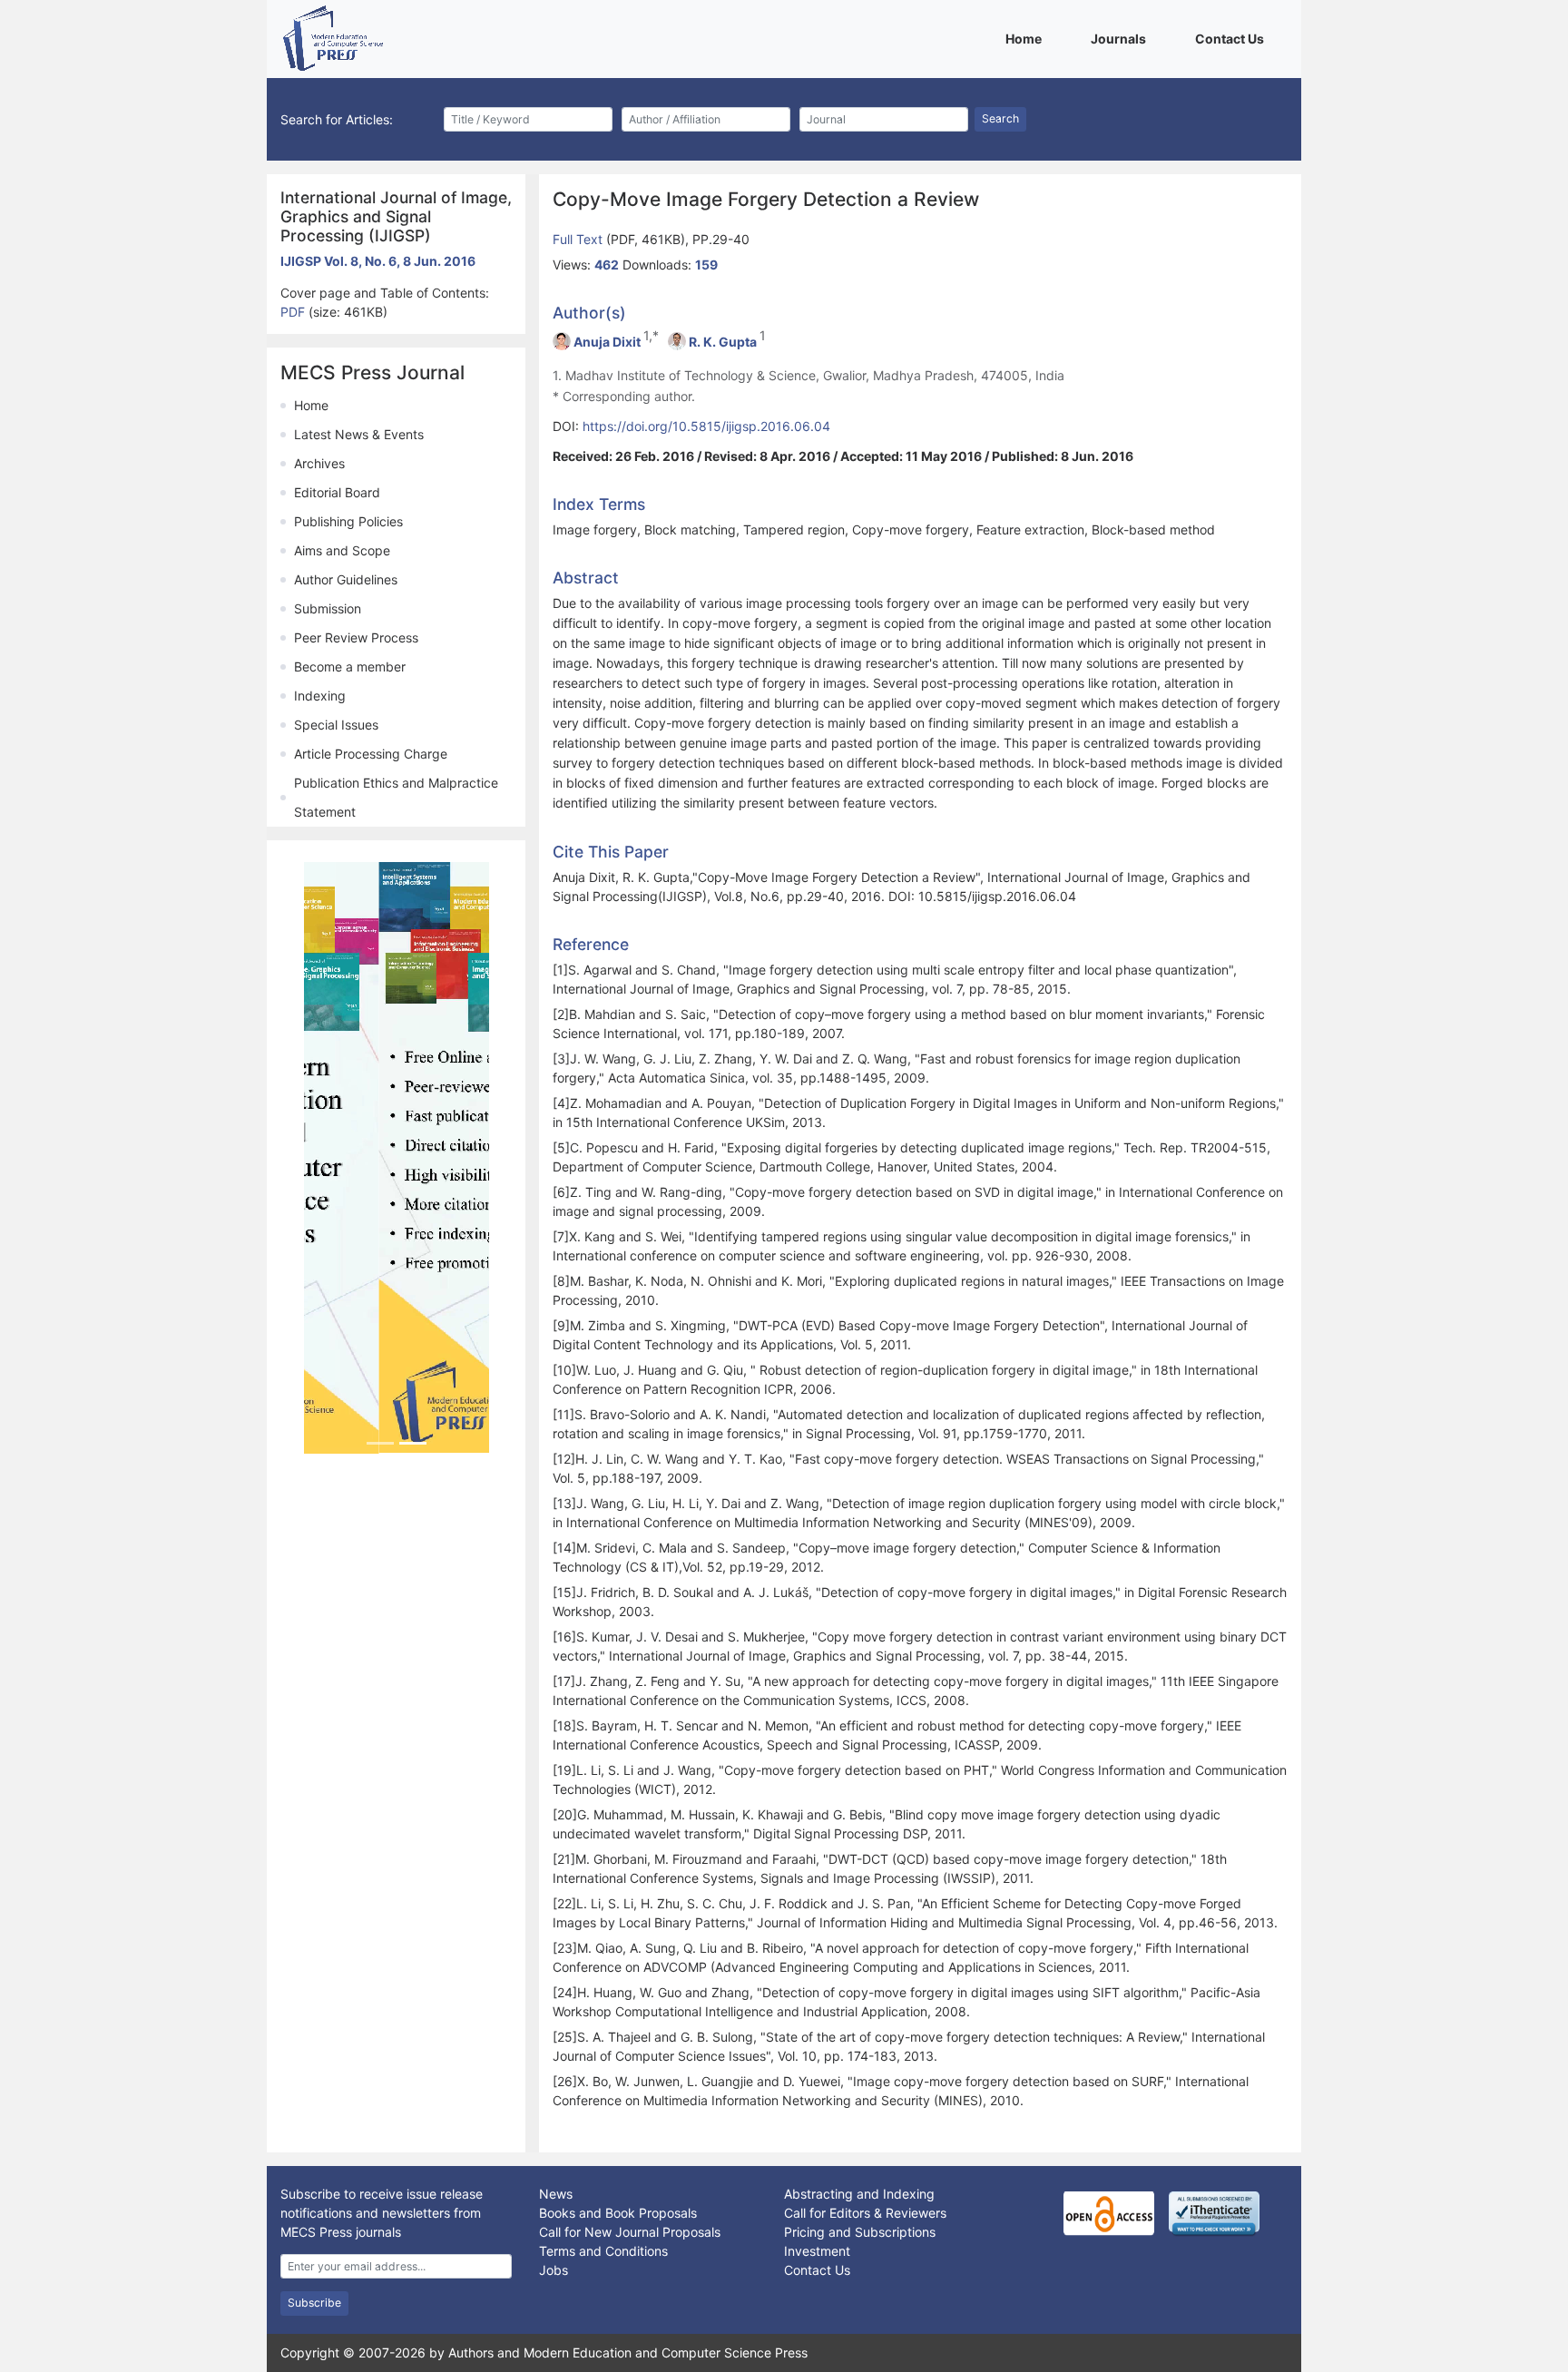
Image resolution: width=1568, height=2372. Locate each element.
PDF (294, 312)
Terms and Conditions (603, 2251)
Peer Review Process (356, 637)
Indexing (320, 696)
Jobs (554, 2270)
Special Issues (336, 725)
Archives (319, 463)
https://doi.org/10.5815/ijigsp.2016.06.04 (706, 426)
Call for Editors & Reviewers (865, 2213)
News (556, 2194)
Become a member (350, 667)
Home (1027, 38)
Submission (328, 608)
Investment (817, 2251)
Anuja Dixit (607, 342)
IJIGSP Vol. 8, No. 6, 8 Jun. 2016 (378, 261)
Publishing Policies (348, 521)
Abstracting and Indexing (859, 2194)
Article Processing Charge (371, 754)
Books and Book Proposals (618, 2213)
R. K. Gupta (723, 342)
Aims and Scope (342, 550)
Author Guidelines (346, 579)
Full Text (579, 239)
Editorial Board (337, 492)
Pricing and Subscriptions (860, 2232)
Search (1000, 118)
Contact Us (1233, 38)
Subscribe (314, 2303)
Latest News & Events (359, 434)
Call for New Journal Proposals (630, 2232)
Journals (1122, 38)
